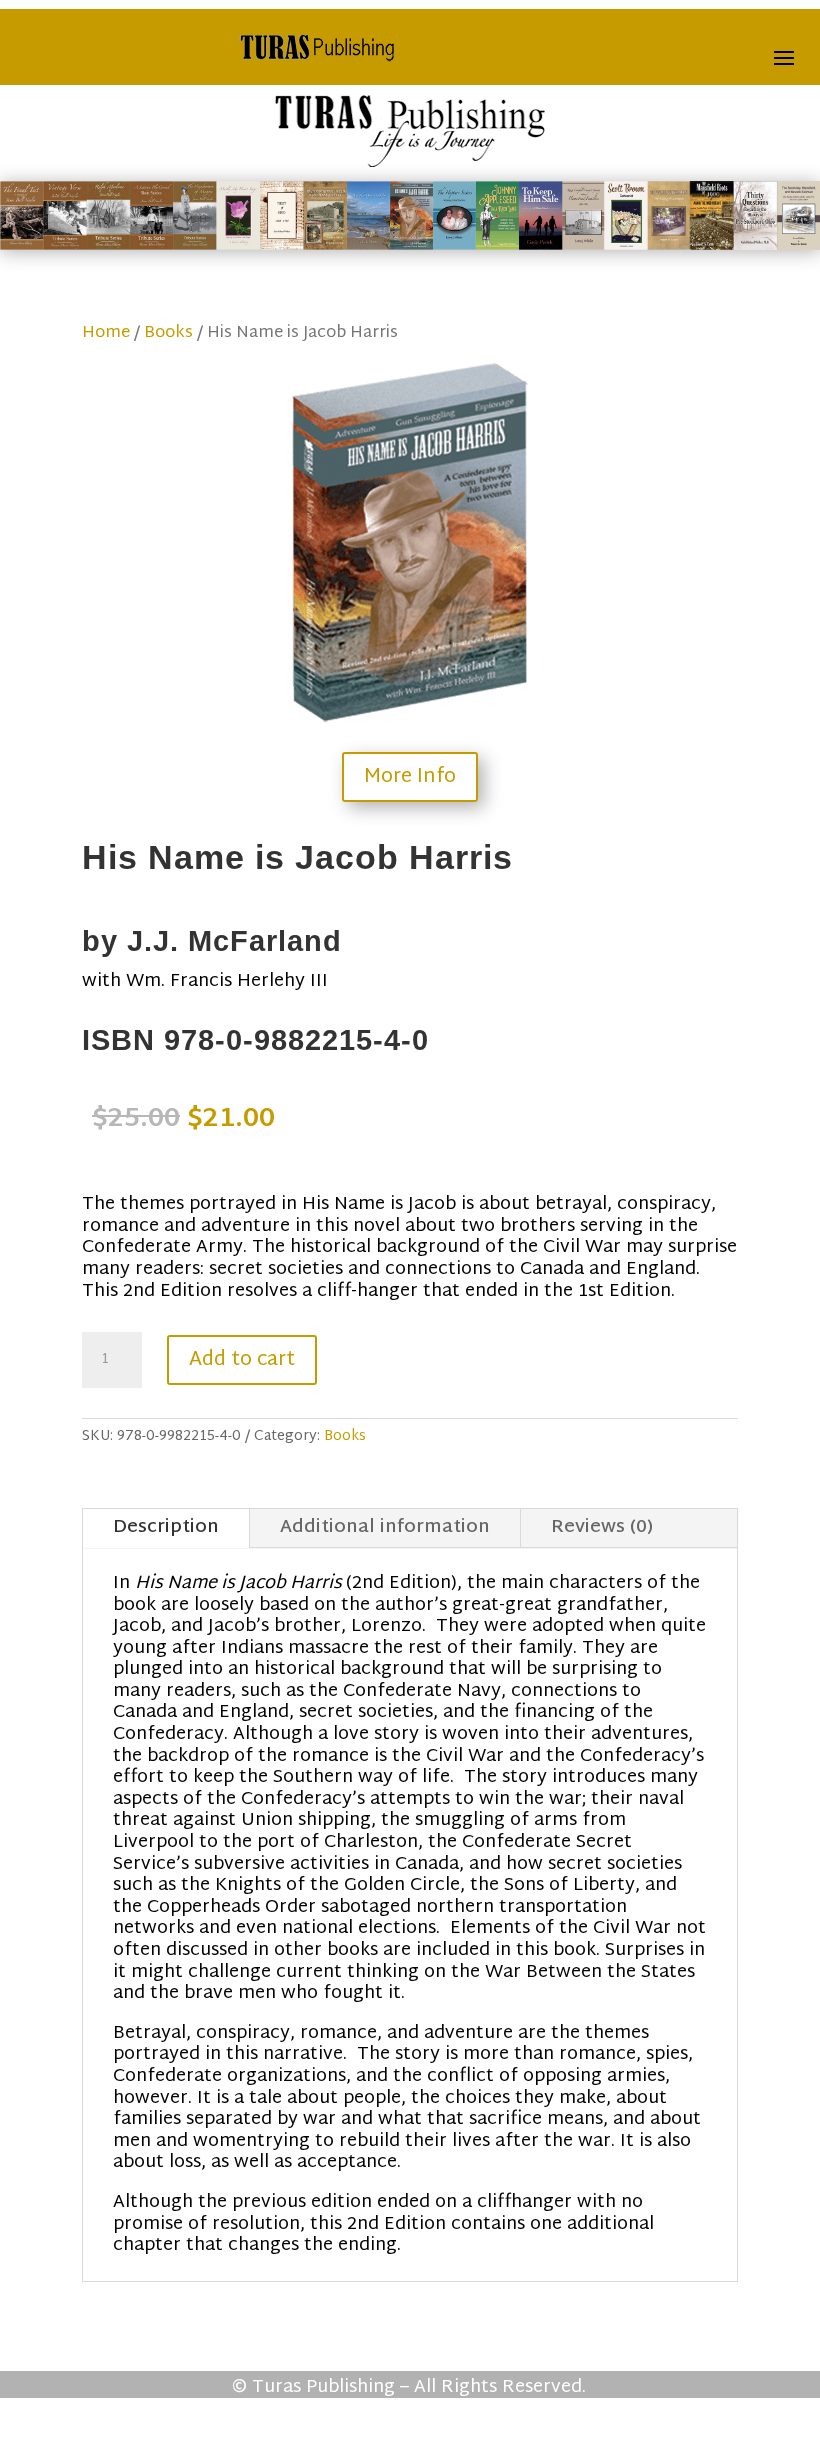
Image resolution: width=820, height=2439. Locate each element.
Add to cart (242, 1360)
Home (106, 333)
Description (166, 1527)
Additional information (385, 1527)
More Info (410, 777)
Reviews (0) (602, 1527)
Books (168, 333)
